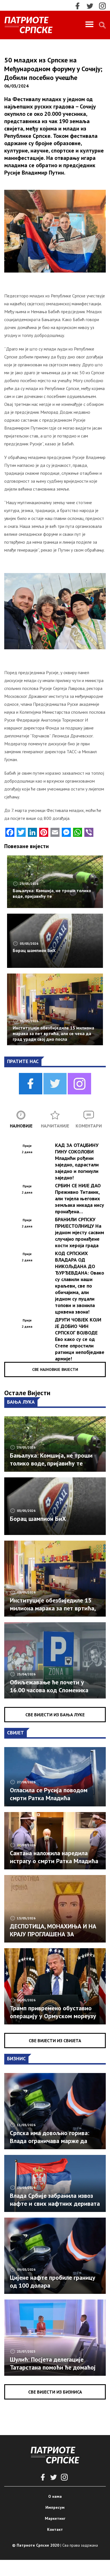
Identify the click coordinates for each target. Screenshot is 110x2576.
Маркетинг (55, 2518)
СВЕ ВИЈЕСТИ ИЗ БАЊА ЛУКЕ (55, 1715)
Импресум (55, 2507)
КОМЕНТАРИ (89, 1126)
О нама (55, 2496)
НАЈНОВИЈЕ (21, 1126)
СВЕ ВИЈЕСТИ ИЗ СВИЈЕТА (55, 2041)
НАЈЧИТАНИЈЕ (55, 1126)
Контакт (55, 2529)
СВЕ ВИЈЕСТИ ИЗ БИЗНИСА (55, 2392)
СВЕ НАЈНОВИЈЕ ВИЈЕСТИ (55, 1369)
